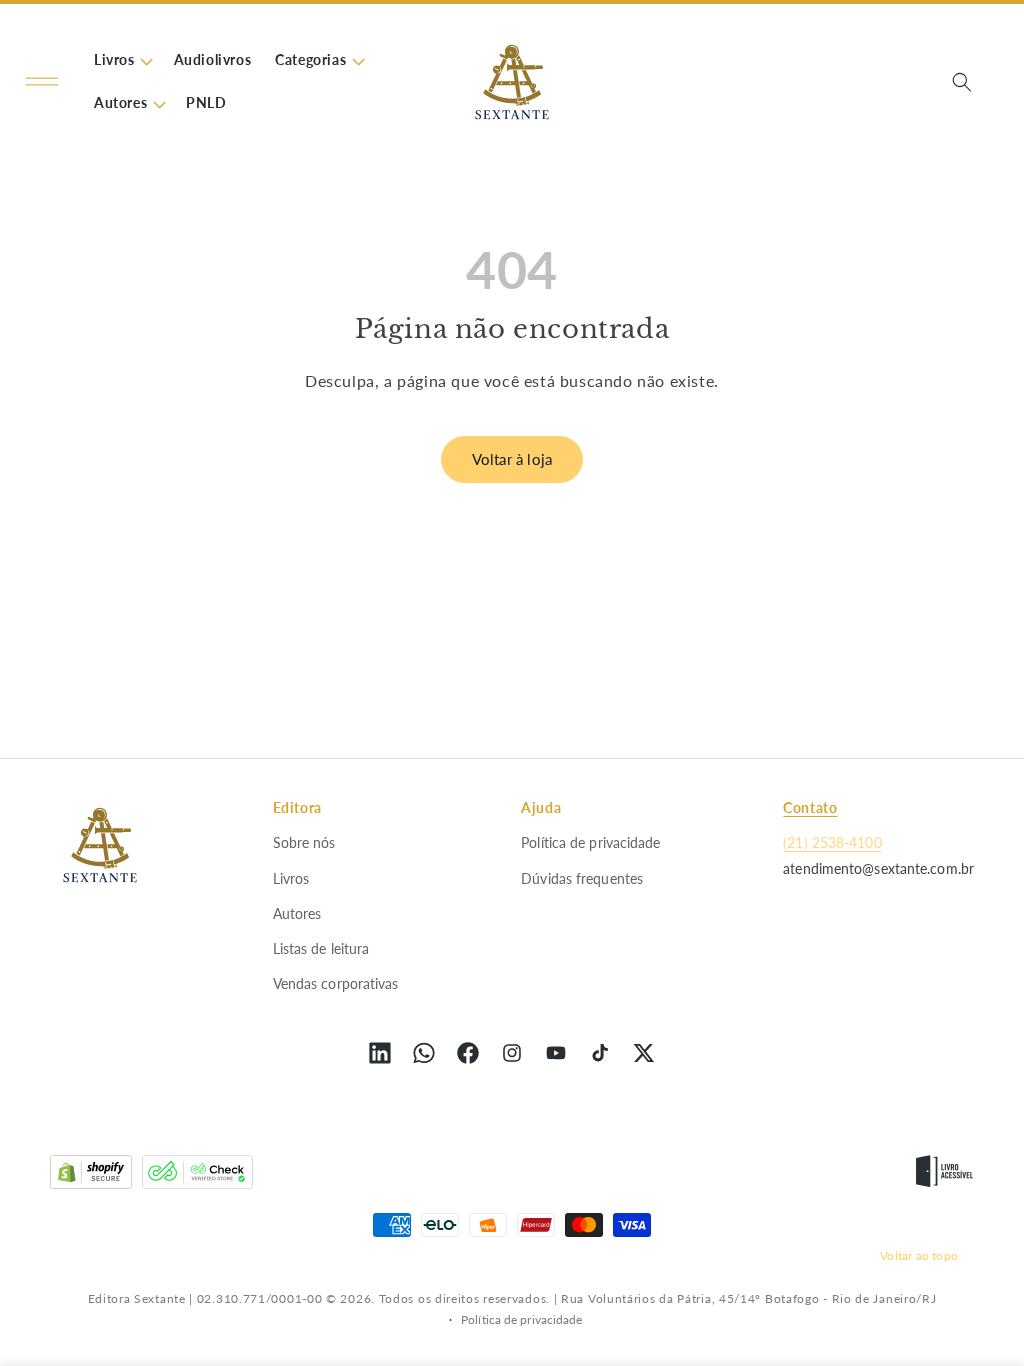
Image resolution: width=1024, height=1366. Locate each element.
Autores (297, 913)
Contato (810, 807)
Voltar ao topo (919, 1255)
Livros (291, 878)
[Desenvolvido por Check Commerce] (197, 1176)
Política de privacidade (590, 842)
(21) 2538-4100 (832, 842)
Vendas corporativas (336, 983)
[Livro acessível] (944, 1176)
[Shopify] (91, 1176)
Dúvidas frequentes (582, 878)
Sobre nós (304, 842)
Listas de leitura (321, 948)
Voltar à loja (512, 459)
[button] (42, 82)
